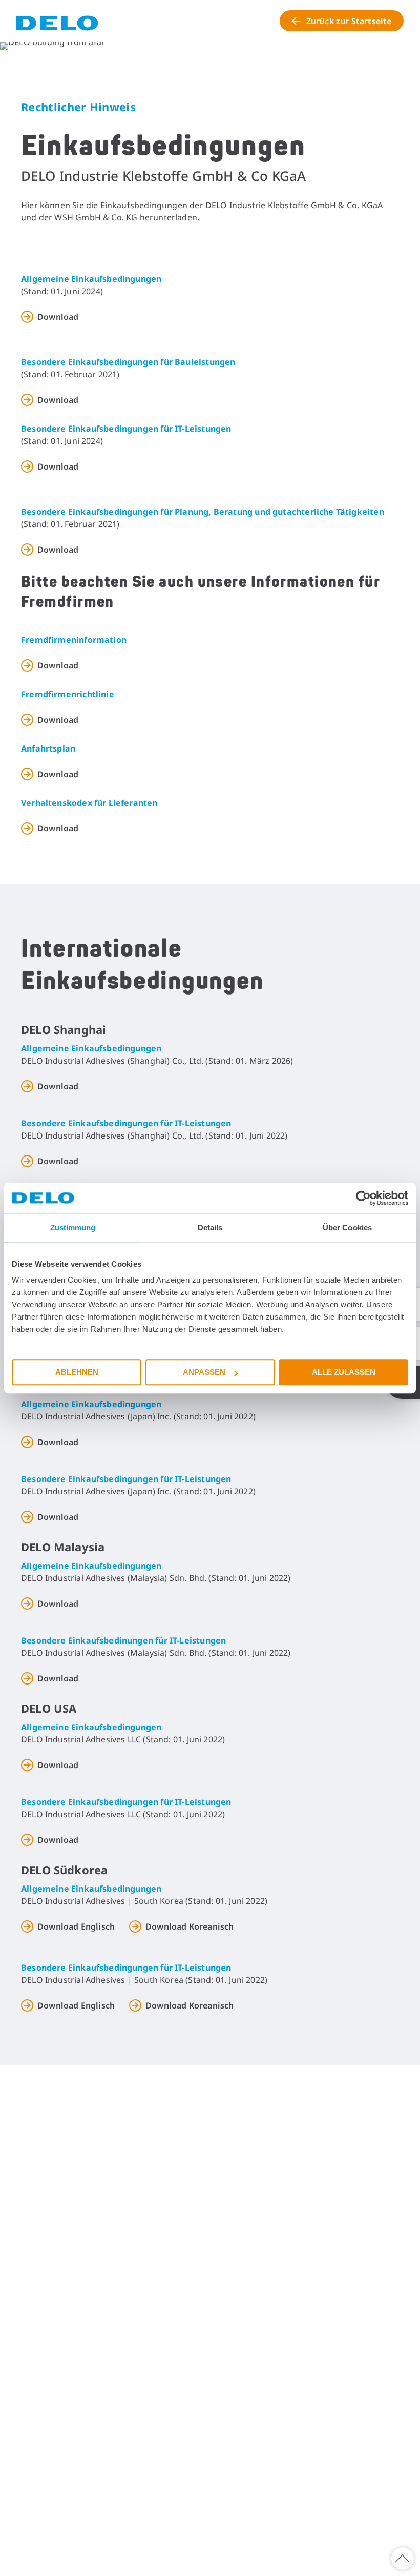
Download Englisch (76, 1926)
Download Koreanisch (190, 1926)
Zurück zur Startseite (349, 21)
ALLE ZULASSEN (344, 1372)
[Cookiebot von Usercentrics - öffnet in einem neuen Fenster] (363, 1198)
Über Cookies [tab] (347, 1228)
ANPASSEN (204, 1372)
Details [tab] (210, 1228)
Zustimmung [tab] (73, 1228)
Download (58, 317)
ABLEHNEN (77, 1372)
